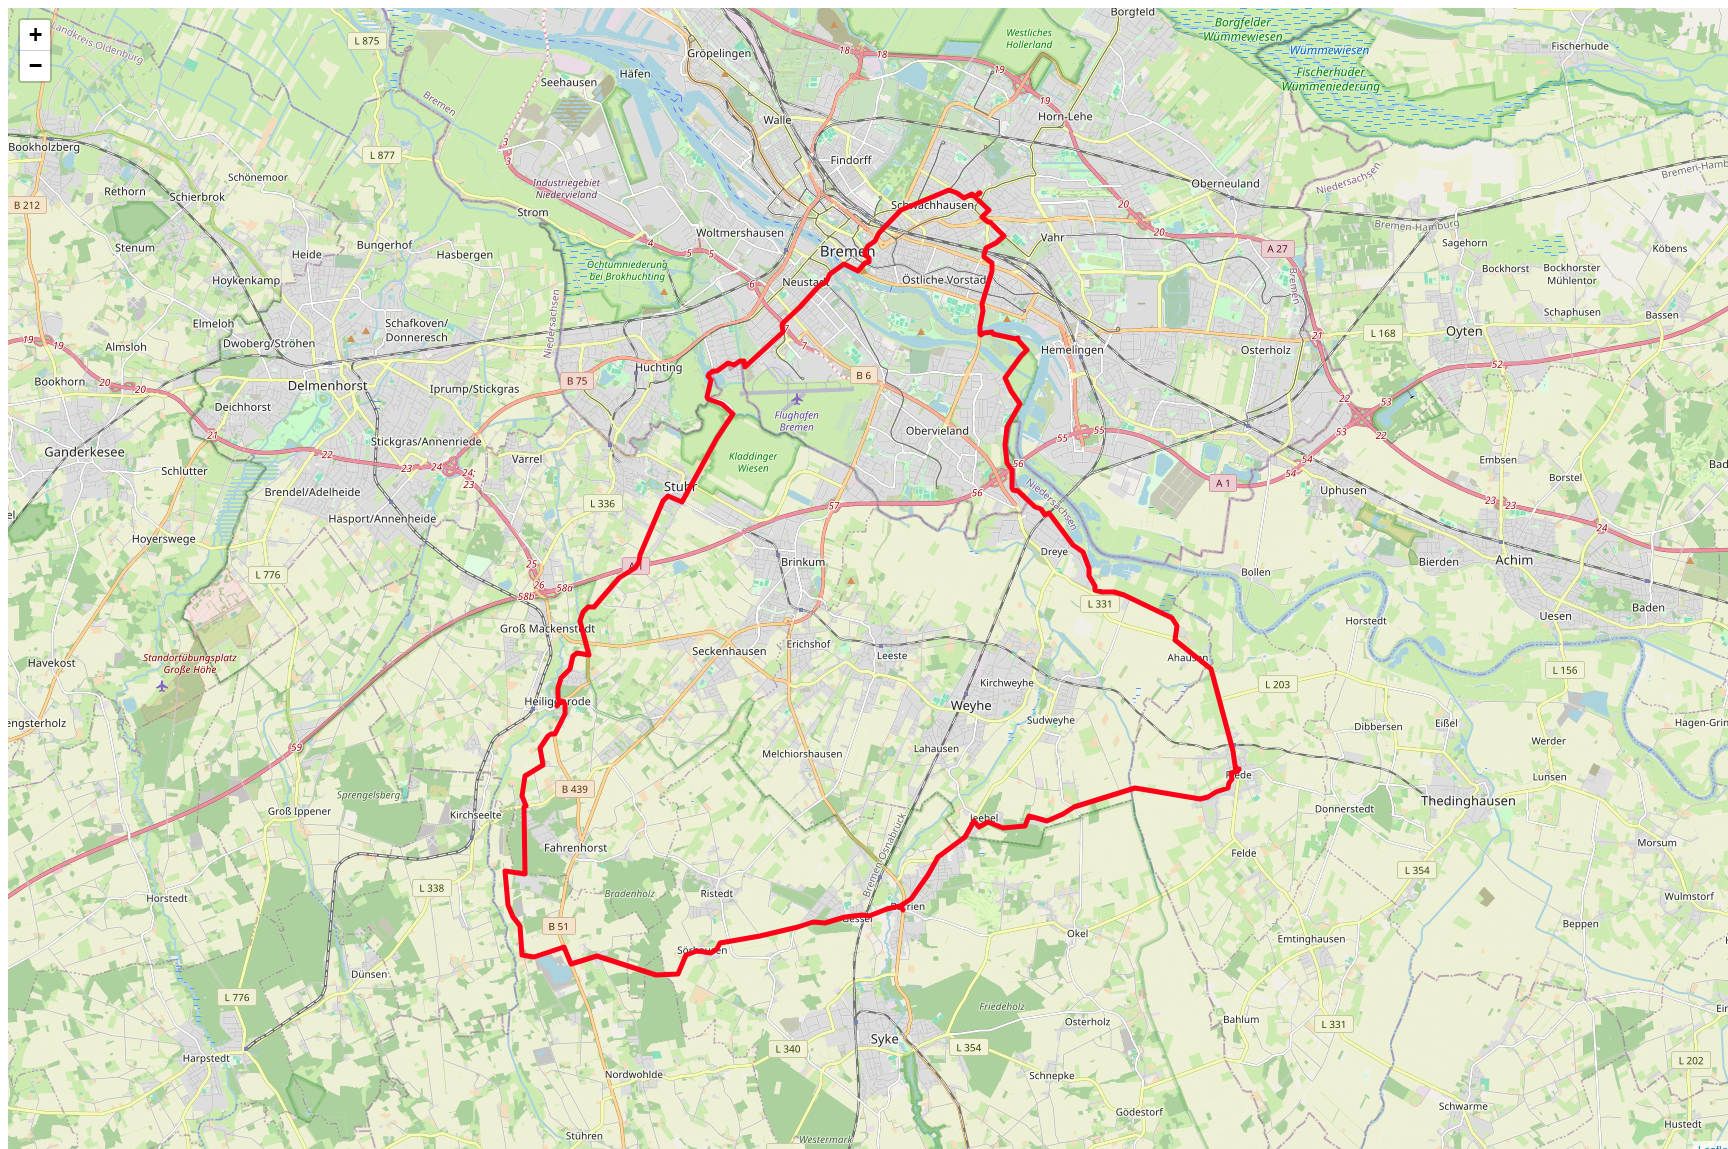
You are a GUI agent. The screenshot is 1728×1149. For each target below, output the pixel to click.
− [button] (35, 65)
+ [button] (35, 34)
